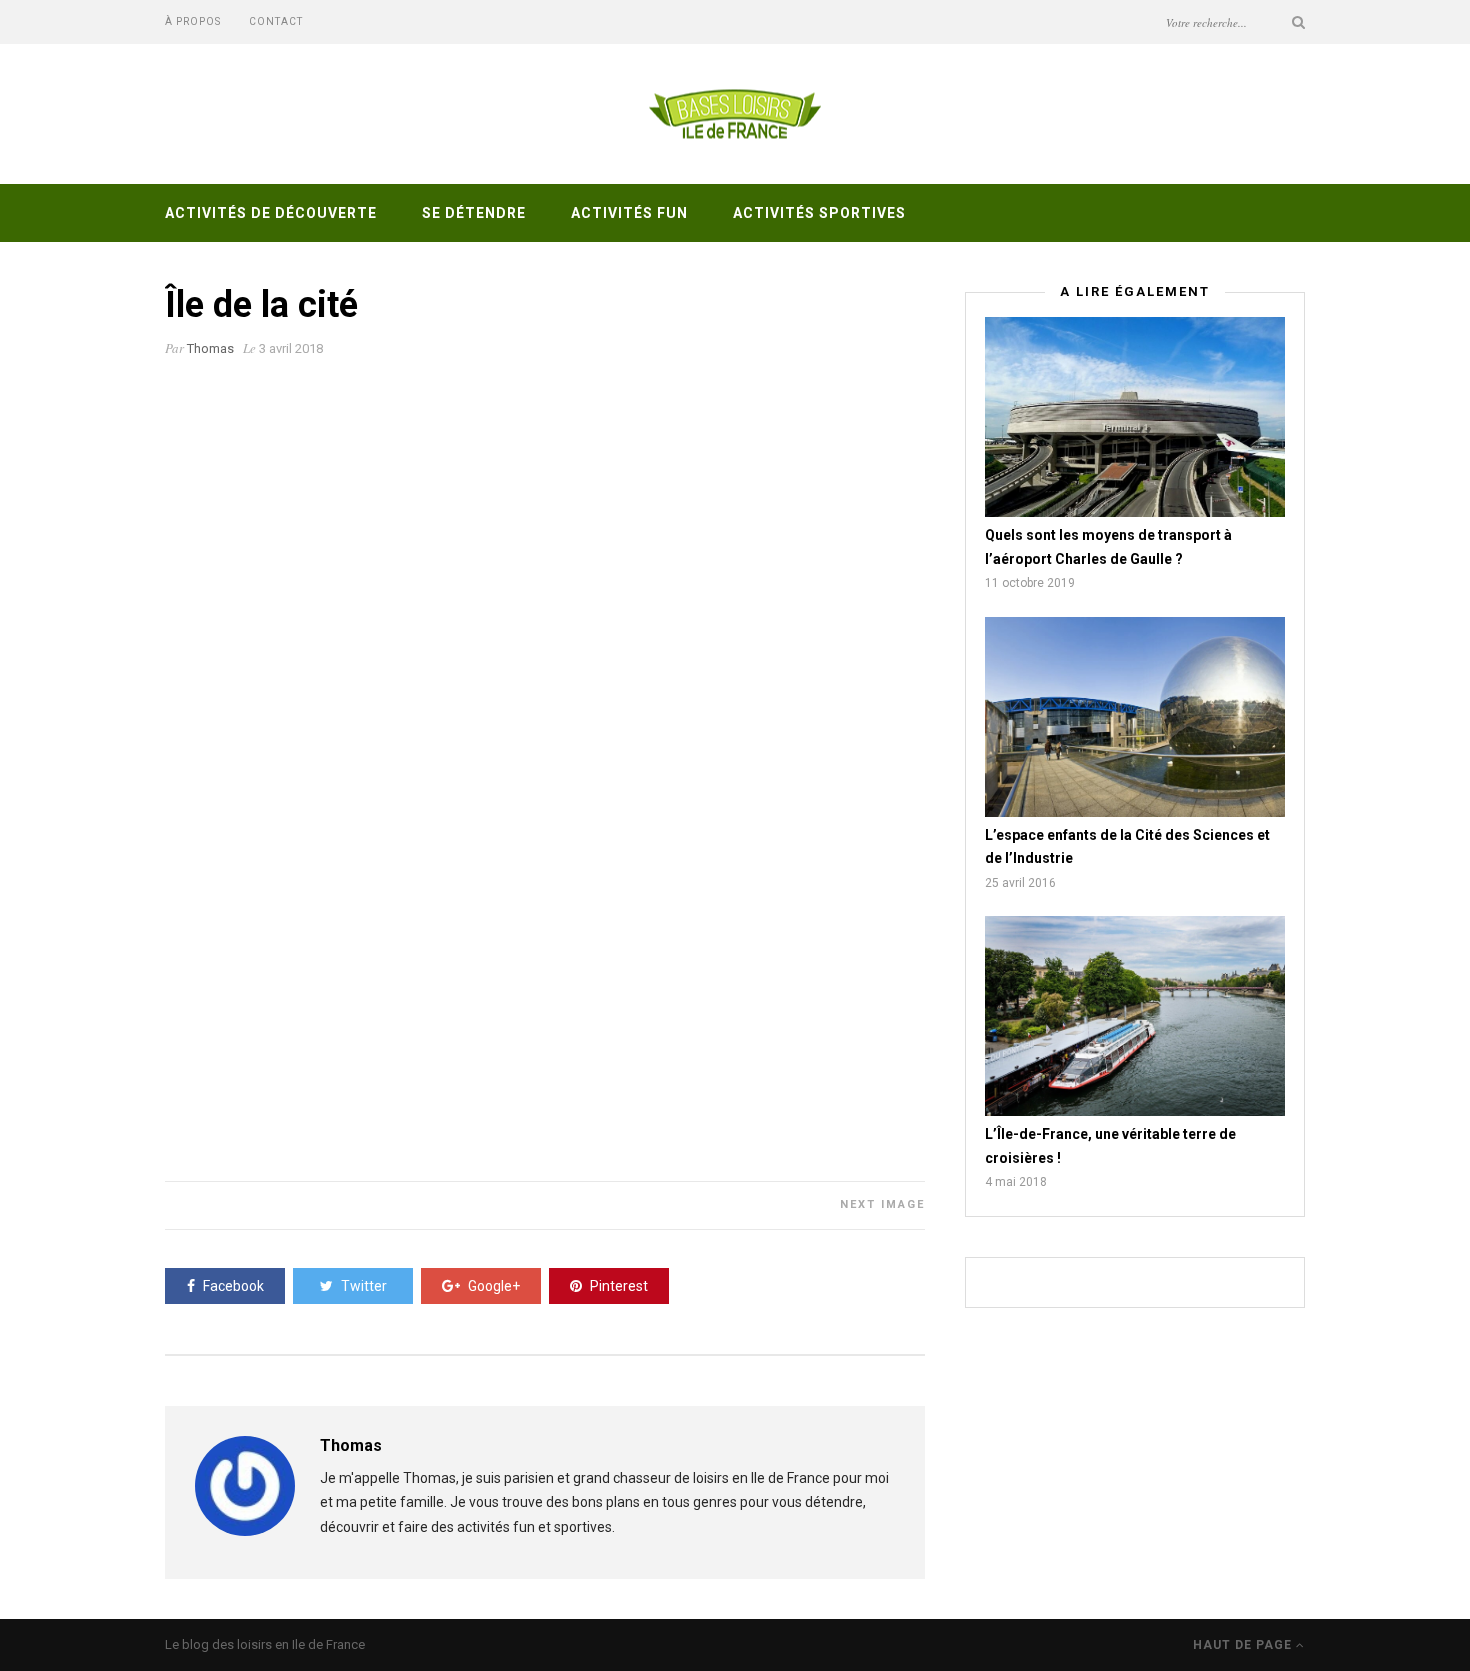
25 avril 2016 (1020, 883)
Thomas (210, 348)
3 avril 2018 (291, 348)
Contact (276, 21)
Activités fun (629, 213)
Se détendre (474, 213)
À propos (193, 21)
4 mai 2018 (1016, 1182)
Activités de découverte (271, 213)
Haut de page (1244, 1645)
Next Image (882, 1204)
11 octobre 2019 (1030, 583)
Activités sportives (819, 213)
